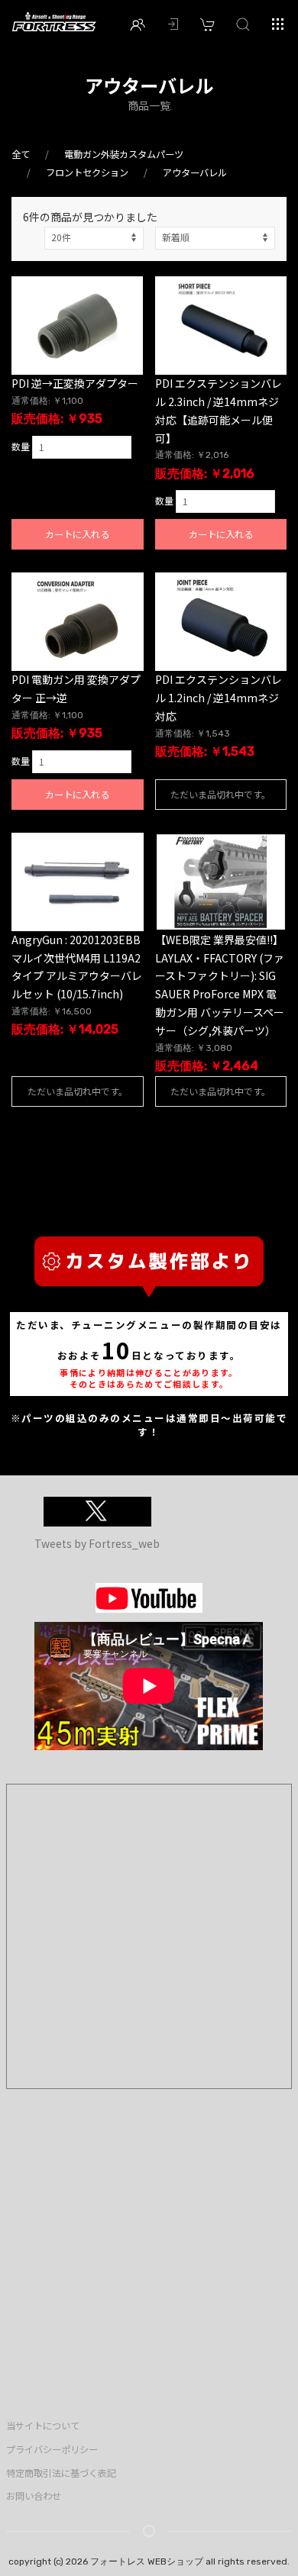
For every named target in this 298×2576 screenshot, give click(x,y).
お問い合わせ (34, 2496)
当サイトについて (43, 2426)
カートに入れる (77, 534)
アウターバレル (195, 172)
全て (21, 154)
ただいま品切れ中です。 (220, 794)
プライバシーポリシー (52, 2449)
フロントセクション (87, 172)
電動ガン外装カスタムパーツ (124, 154)
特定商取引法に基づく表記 (61, 2473)
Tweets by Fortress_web (97, 1543)
